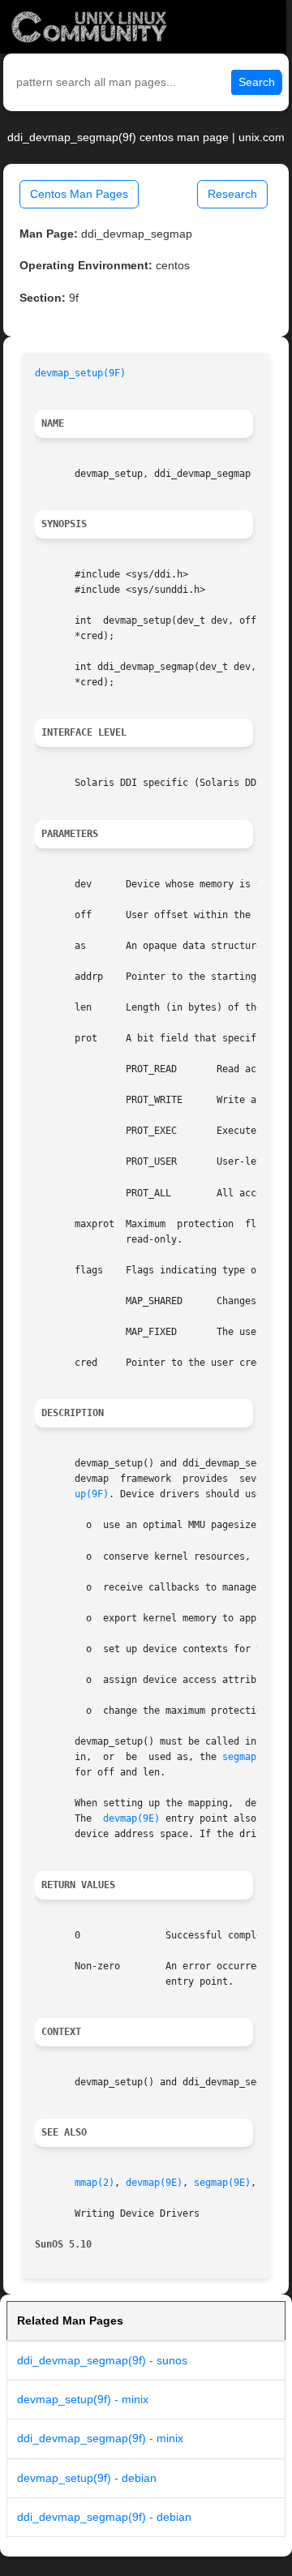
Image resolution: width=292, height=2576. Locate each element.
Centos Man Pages (79, 194)
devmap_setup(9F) (80, 373)
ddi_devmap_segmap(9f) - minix (100, 2438)
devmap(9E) (131, 1818)
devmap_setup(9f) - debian (87, 2478)
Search (257, 82)
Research (232, 194)
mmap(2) (94, 2183)
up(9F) (92, 1494)
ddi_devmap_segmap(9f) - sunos (102, 2360)
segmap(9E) (251, 1757)
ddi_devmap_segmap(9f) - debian (104, 2517)
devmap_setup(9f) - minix (83, 2399)
